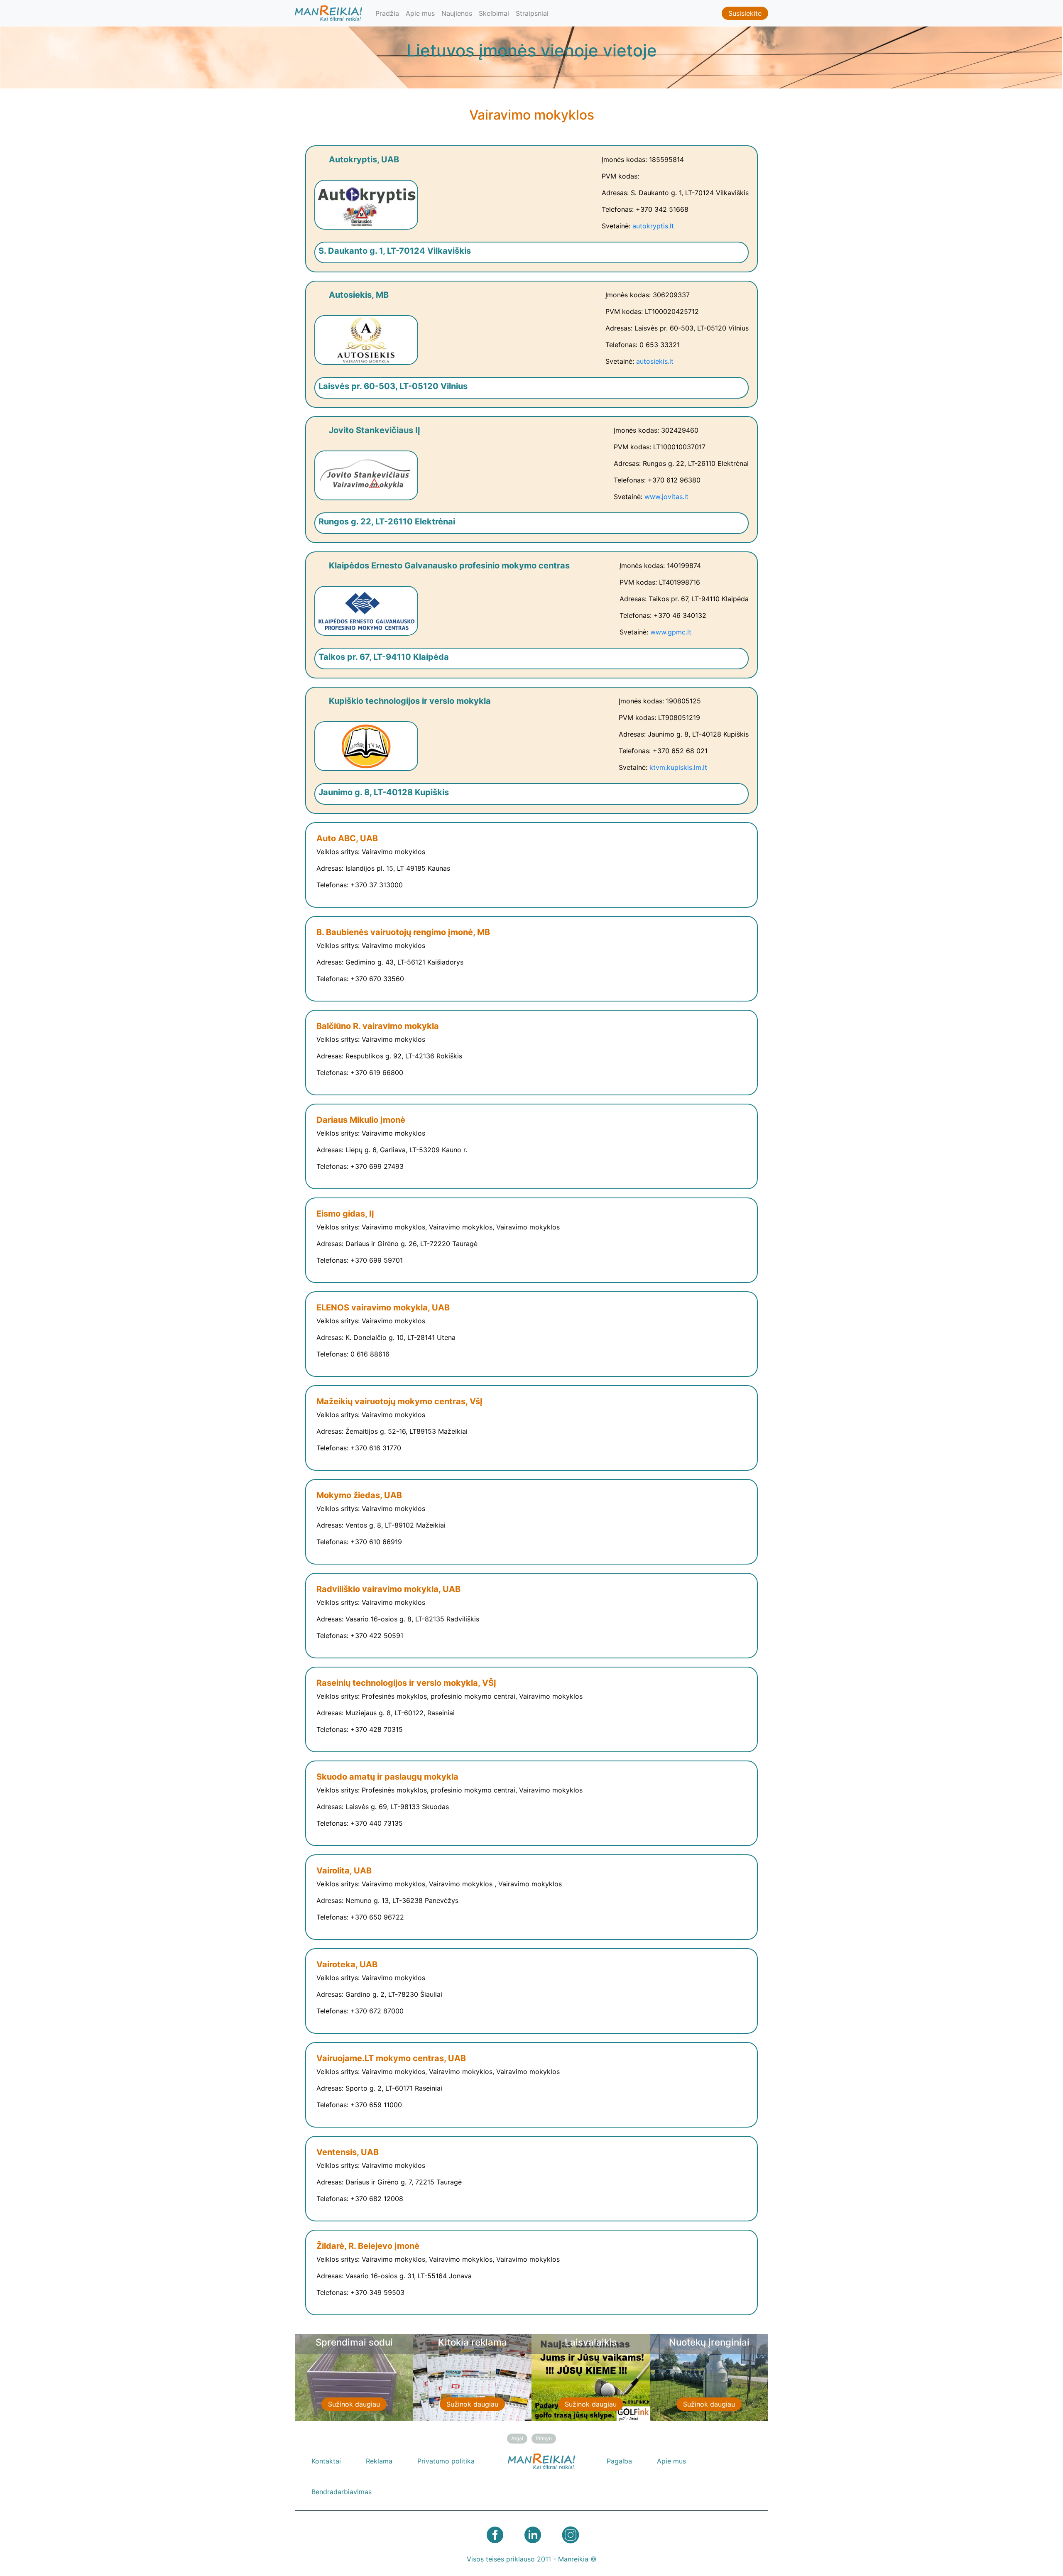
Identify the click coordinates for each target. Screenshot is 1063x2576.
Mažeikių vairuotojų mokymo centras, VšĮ (399, 1401)
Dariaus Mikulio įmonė (361, 1120)
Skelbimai (494, 13)
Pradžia (387, 13)
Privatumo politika (446, 2461)
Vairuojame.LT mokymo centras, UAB (391, 2058)
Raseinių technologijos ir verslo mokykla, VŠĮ (406, 1683)
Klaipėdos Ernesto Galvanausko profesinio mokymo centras (449, 566)
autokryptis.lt (653, 226)
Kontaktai (326, 2461)
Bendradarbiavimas (342, 2492)
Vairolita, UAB (344, 1871)
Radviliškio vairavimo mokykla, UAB (388, 1589)
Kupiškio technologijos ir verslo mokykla (410, 701)
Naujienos (457, 13)
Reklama (379, 2461)
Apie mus (420, 13)
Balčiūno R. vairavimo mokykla (378, 1026)
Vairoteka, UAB (347, 1964)
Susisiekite (745, 13)
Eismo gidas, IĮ (345, 1214)
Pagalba (619, 2461)
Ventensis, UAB (348, 2152)
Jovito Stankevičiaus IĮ (375, 430)
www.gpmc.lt (671, 632)
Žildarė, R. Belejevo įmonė (368, 2246)
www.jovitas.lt (666, 497)
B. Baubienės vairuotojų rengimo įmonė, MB (403, 932)
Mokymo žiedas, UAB (359, 1495)
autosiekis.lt (655, 361)
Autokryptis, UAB (364, 159)
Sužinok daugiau (349, 2404)
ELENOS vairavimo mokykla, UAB (383, 1308)
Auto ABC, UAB (347, 838)
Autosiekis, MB (359, 295)
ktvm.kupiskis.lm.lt (678, 767)
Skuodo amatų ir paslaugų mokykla (387, 1777)
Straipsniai (532, 13)
